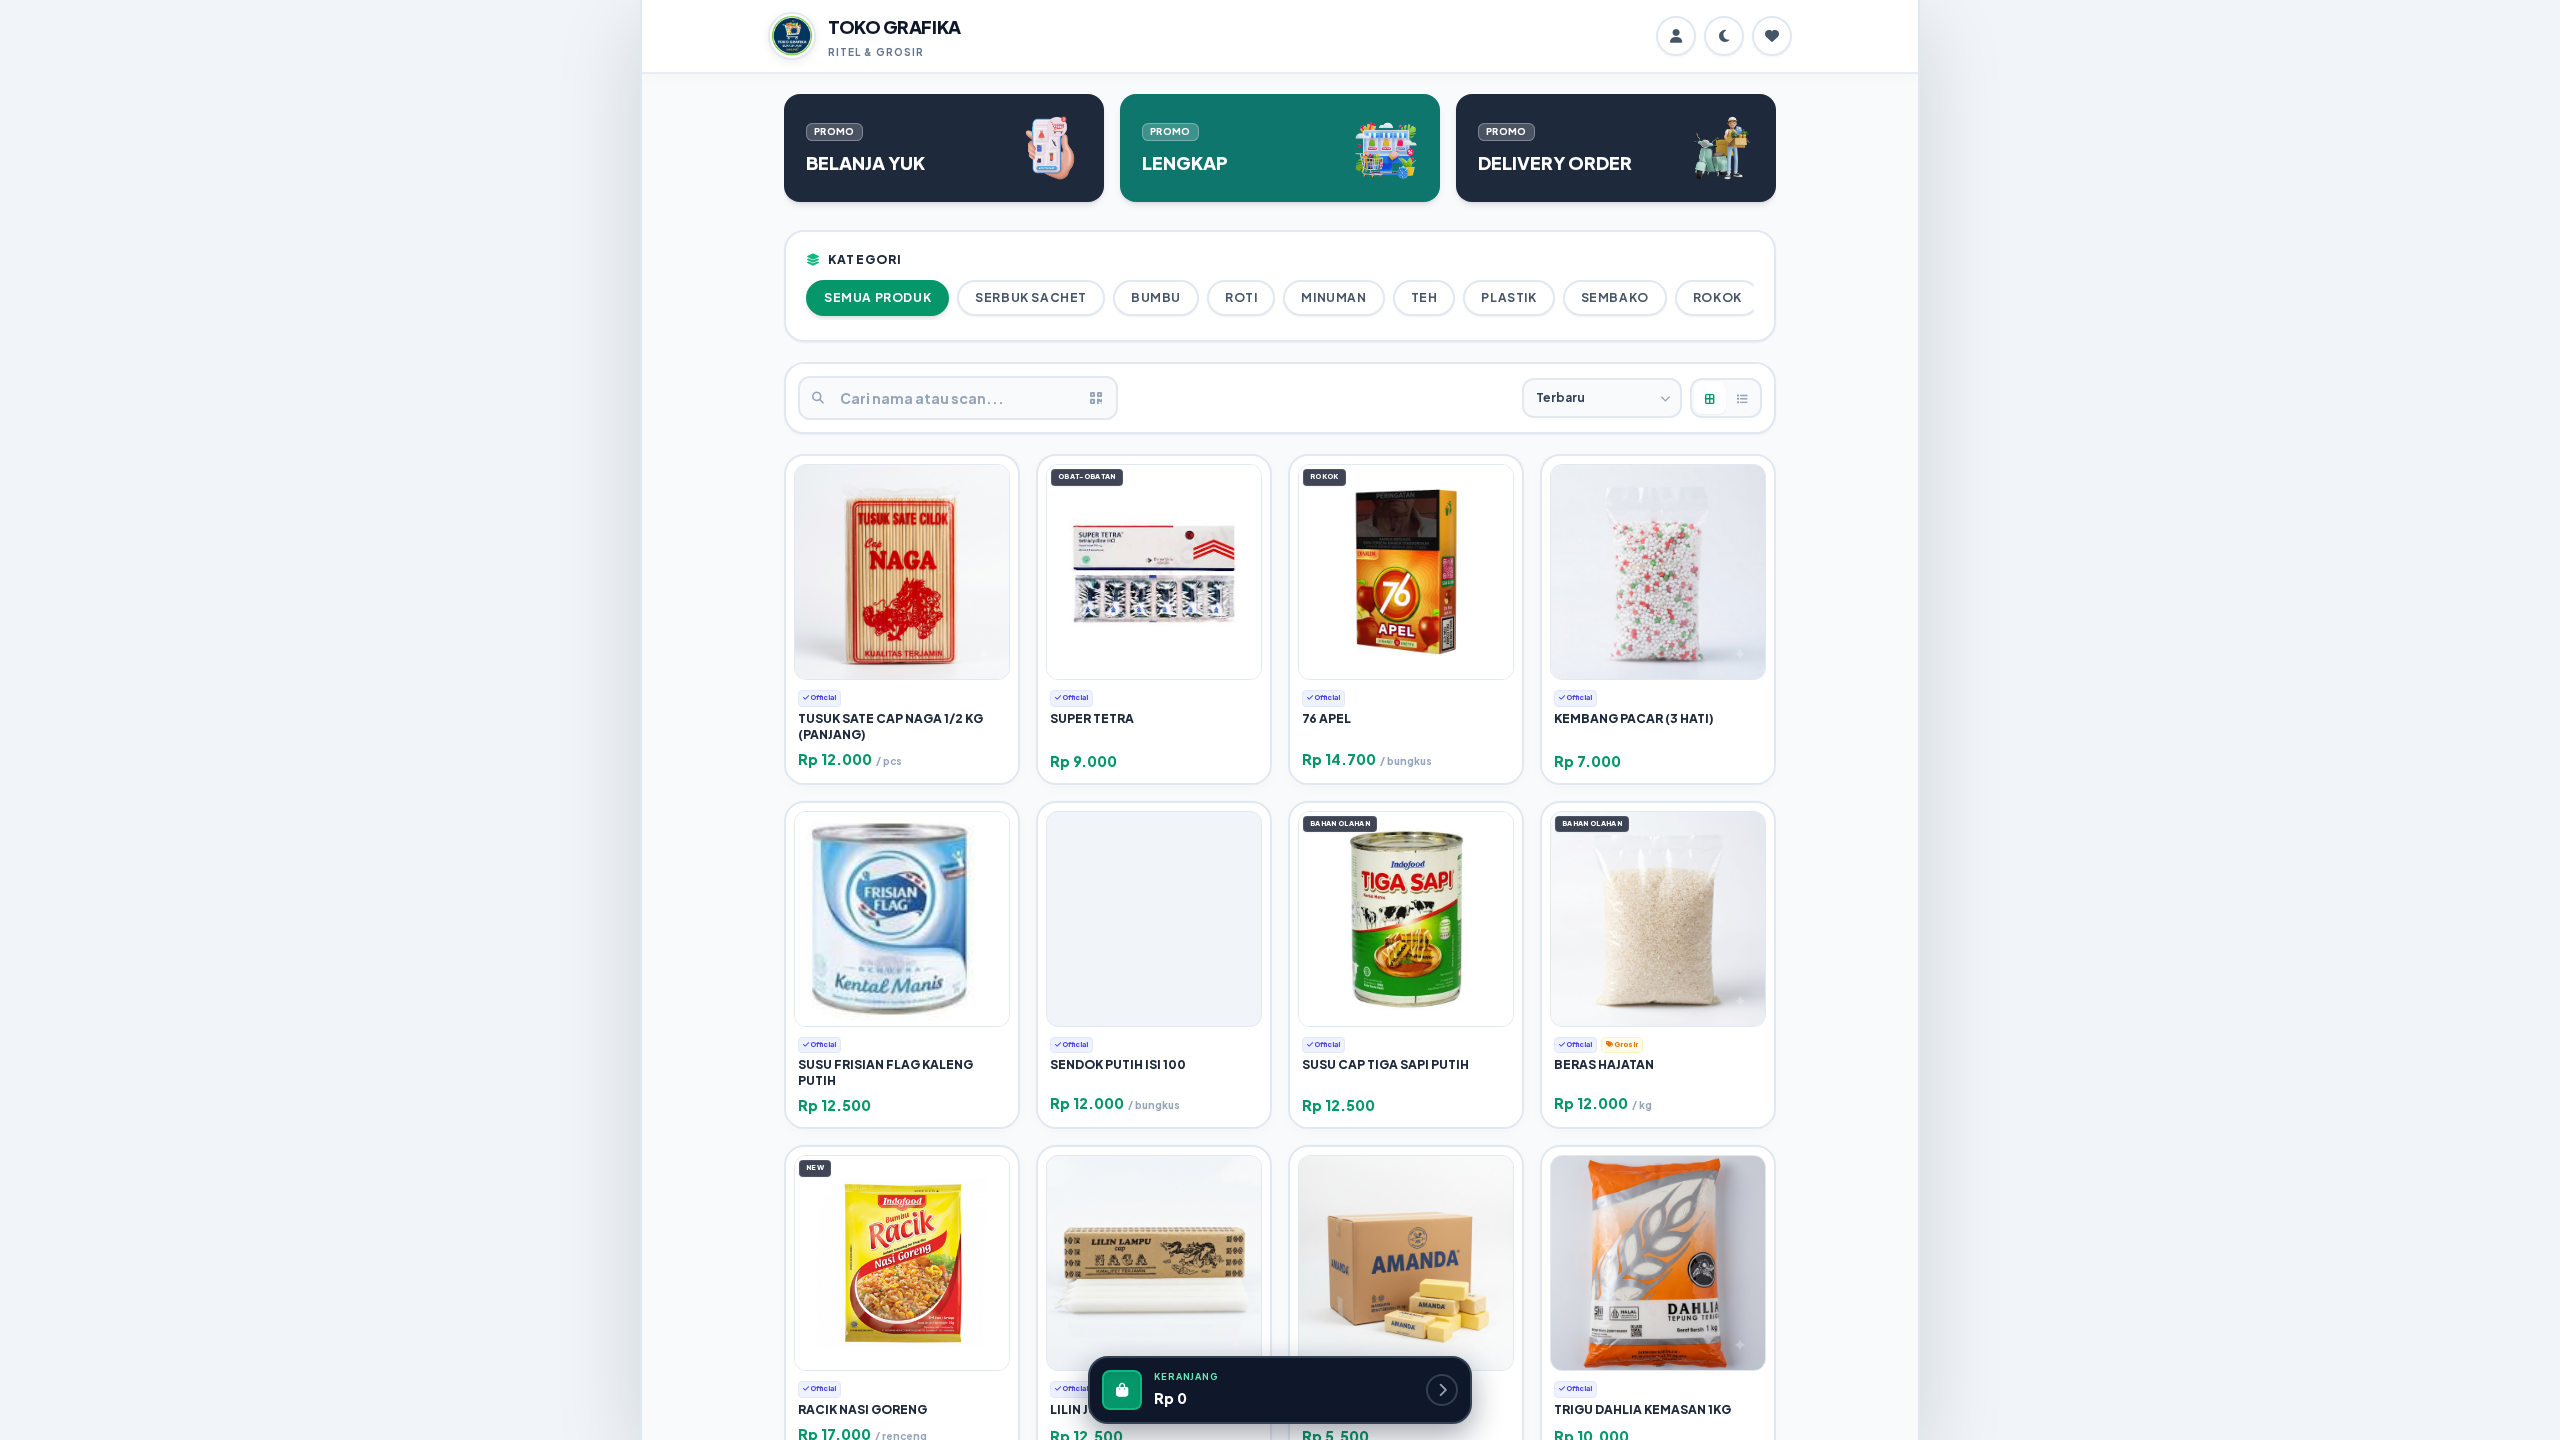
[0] (1772, 36)
